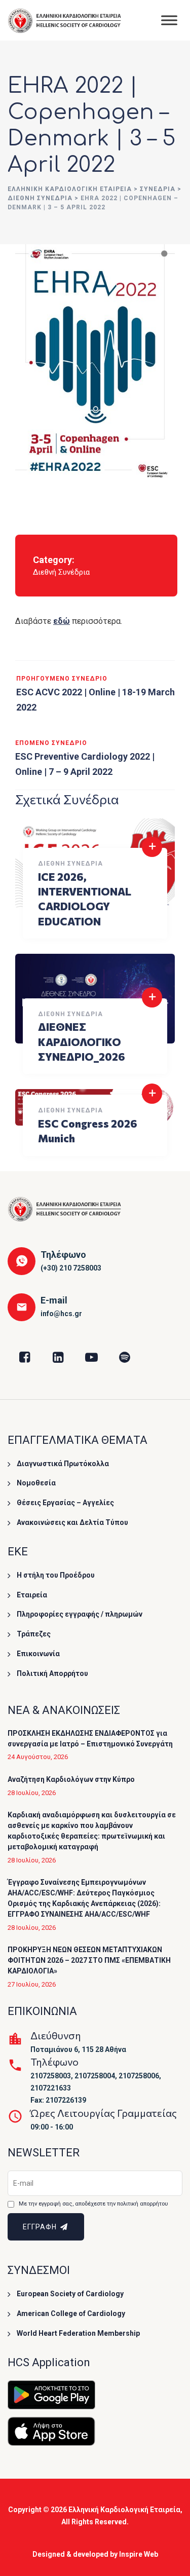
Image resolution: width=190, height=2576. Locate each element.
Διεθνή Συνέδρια (61, 572)
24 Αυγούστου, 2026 (38, 1757)
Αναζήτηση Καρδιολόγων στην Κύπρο (71, 1779)
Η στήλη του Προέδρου (56, 1575)
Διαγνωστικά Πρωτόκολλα (63, 1464)
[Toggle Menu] (169, 20)
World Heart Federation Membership (78, 2333)
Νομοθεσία (36, 1483)
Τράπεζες (34, 1634)
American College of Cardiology (71, 2313)
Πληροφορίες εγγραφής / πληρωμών (80, 1614)
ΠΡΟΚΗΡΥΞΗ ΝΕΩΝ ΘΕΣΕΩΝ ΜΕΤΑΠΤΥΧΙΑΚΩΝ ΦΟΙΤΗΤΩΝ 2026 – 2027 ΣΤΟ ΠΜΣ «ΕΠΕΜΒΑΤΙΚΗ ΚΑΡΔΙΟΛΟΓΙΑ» (89, 1960)
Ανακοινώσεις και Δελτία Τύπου (72, 1522)
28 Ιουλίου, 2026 (32, 1793)
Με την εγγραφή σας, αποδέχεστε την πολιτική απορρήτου (93, 2204)
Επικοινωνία (38, 1654)
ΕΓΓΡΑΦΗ (41, 2227)
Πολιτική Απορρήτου (52, 1673)
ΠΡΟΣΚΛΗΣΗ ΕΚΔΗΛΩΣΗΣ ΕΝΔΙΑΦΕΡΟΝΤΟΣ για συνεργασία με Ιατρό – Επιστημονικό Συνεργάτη (90, 1739)
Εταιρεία (32, 1595)
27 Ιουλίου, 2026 (32, 1984)
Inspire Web (139, 2554)
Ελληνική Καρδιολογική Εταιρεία (124, 2510)
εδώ (62, 621)
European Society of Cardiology (70, 2294)
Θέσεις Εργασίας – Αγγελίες (65, 1503)
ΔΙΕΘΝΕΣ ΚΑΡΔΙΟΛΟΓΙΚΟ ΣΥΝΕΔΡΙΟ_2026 (82, 1041)
